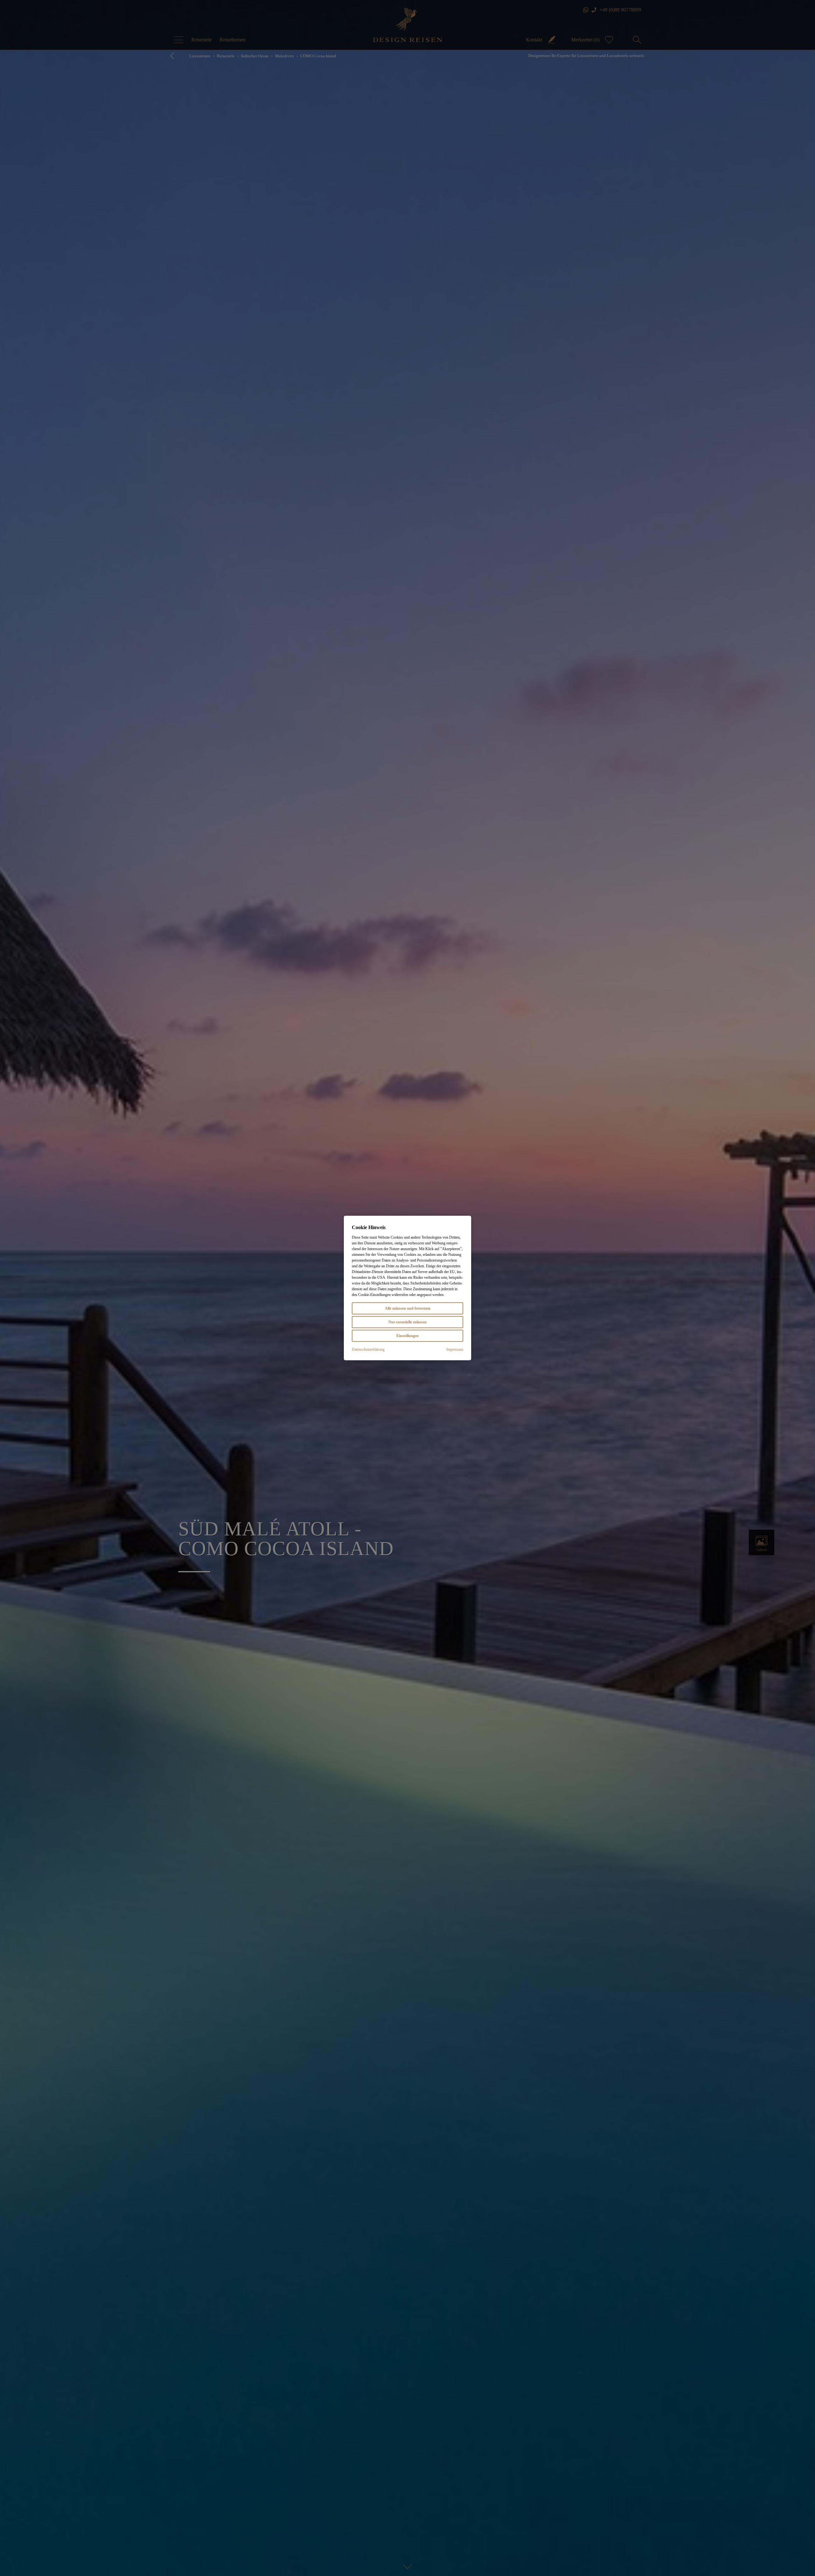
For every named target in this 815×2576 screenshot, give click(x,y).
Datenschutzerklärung (368, 1349)
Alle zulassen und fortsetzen (408, 1308)
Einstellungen (407, 1336)
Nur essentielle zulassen (407, 1322)
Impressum (455, 1349)
